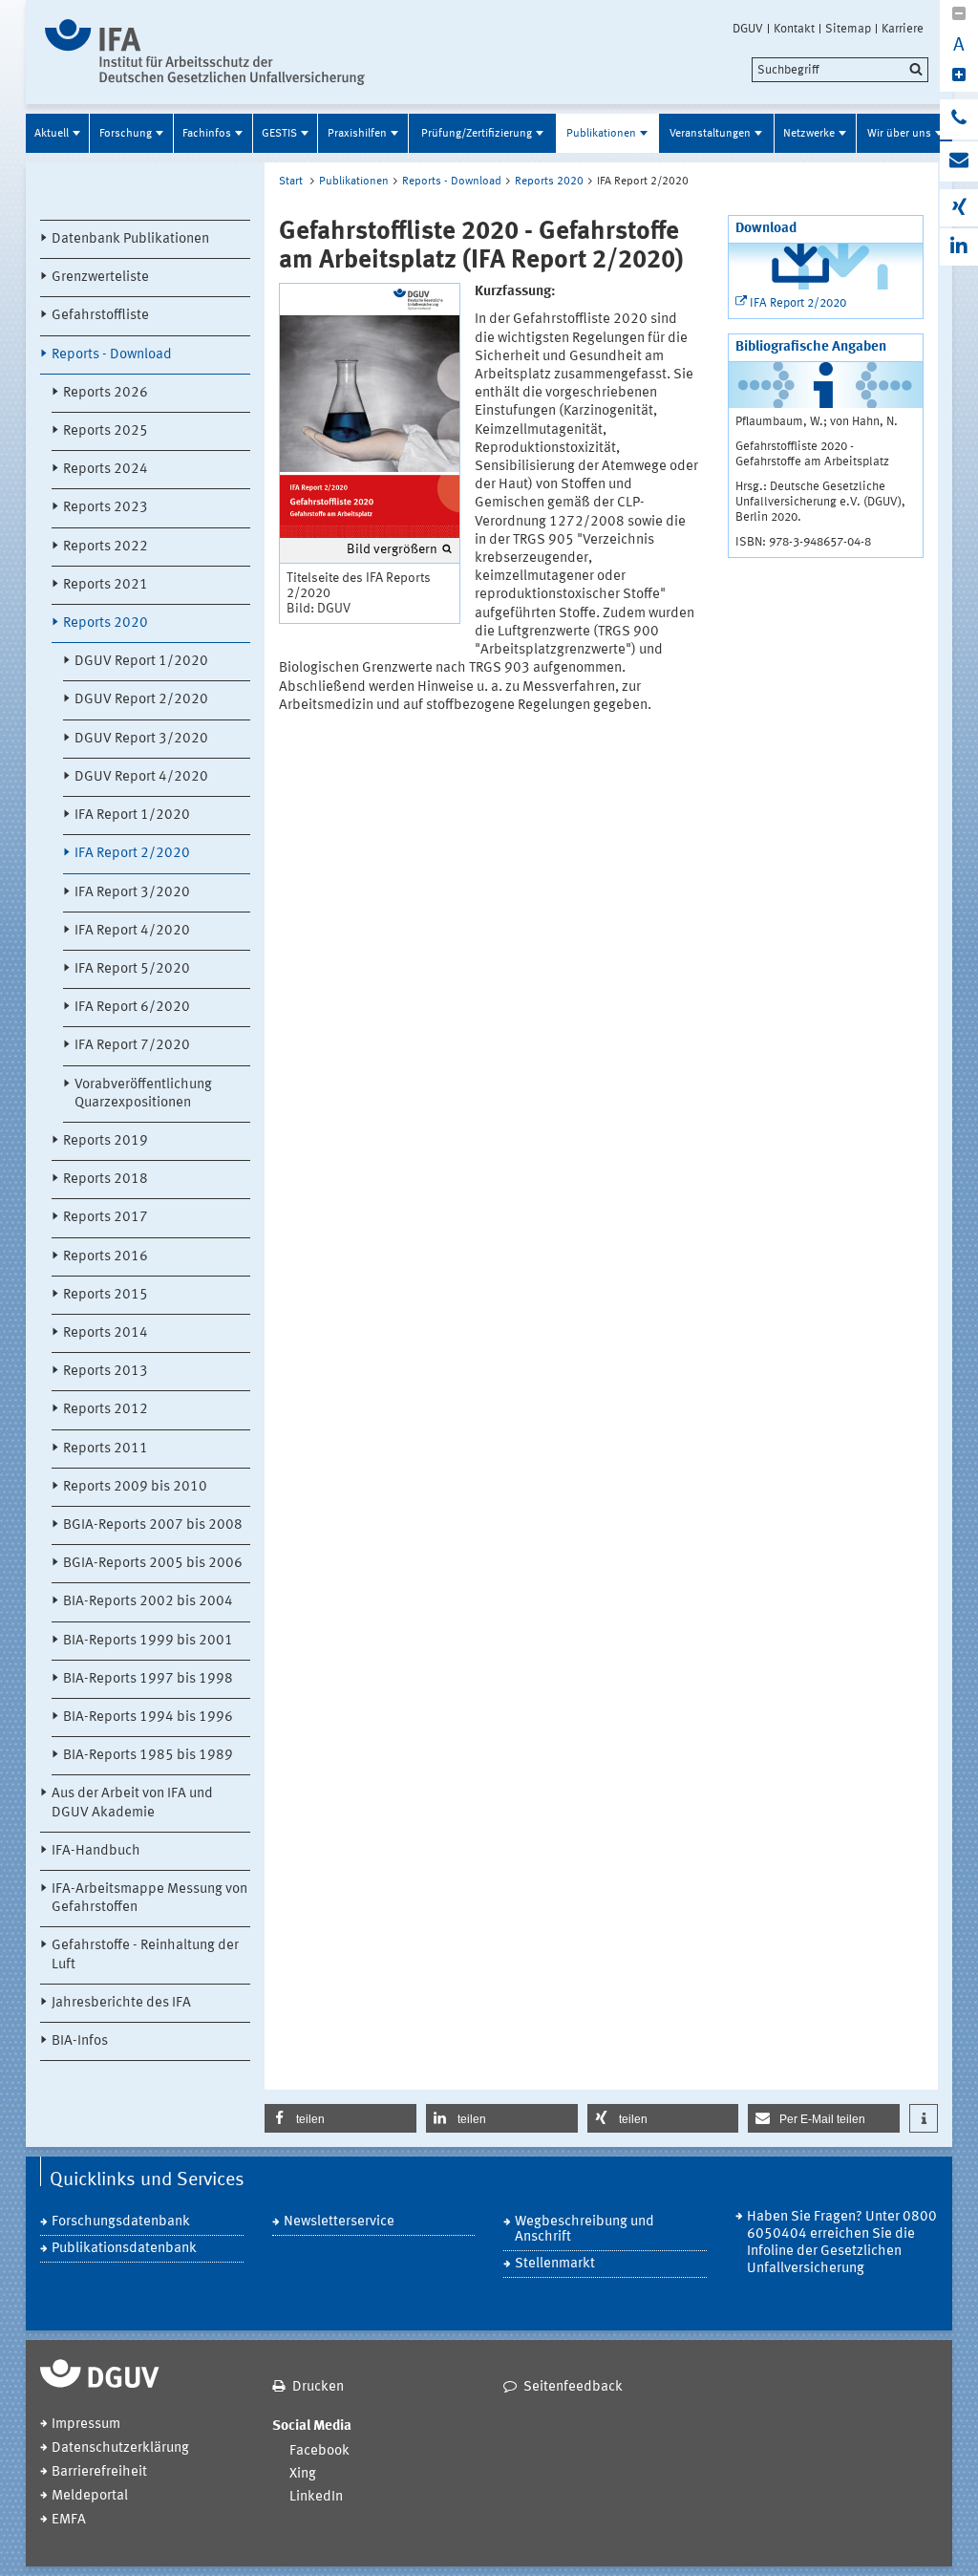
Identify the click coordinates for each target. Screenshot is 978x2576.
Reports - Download (112, 355)
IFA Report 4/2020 (132, 931)
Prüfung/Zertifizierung (477, 134)
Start (291, 182)
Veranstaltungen (710, 134)
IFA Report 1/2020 (132, 816)
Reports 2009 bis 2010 (135, 1487)
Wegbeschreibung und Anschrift (585, 2230)
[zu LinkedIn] (959, 247)
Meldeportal (90, 2496)
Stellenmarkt (555, 2264)
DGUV (748, 29)
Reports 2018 (106, 1180)
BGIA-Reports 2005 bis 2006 (153, 1564)
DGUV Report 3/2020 (141, 739)
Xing (303, 2474)
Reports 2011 (106, 1449)
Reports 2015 (106, 1295)
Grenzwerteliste (100, 278)
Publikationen (601, 134)
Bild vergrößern (392, 549)
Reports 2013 (106, 1372)
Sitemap (848, 29)
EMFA (69, 2520)
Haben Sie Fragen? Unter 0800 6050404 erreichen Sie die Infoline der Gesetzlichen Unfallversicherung (842, 2243)
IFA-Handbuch (96, 1851)
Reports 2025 (106, 431)
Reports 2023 (106, 508)
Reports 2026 (106, 393)
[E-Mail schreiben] (959, 161)
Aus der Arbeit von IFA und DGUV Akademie (132, 1803)
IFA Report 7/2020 (132, 1046)
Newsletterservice (339, 2222)
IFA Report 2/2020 (132, 854)
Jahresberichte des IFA (121, 2003)
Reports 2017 (106, 1218)
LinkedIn (316, 2497)
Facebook (319, 2451)
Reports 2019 (106, 1141)
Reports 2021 (106, 585)
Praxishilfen (357, 134)
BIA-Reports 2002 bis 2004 (148, 1602)
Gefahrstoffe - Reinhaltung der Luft (145, 1955)
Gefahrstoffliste (100, 316)
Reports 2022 (106, 547)
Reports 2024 (106, 470)
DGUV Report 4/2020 (141, 777)
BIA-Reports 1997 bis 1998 (148, 1679)
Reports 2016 (106, 1257)
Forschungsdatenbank (121, 2222)
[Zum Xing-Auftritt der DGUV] (959, 208)
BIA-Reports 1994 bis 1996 (148, 1717)
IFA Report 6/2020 (132, 1008)
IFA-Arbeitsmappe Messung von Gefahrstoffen (149, 1899)
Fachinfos (207, 134)
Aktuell (52, 134)
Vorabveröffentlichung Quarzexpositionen (143, 1094)
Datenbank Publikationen (130, 239)
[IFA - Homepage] (205, 52)
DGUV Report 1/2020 (141, 662)
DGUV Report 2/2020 (141, 700)
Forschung (126, 134)
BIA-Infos (80, 2041)
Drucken (318, 2387)
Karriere (903, 29)
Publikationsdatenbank (124, 2249)
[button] (340, 2118)
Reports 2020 (106, 623)
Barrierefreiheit (99, 2472)
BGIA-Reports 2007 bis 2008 (153, 1525)
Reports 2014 (106, 1333)
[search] (840, 70)
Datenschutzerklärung (120, 2448)
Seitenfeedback (573, 2387)
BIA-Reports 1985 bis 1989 (148, 1756)
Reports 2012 (106, 1410)
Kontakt (794, 29)
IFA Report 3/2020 (132, 893)
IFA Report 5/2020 (132, 969)
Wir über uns (899, 134)
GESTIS (279, 134)
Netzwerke (809, 134)
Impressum (86, 2425)
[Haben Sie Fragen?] (959, 119)
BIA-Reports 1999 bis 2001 (148, 1641)
